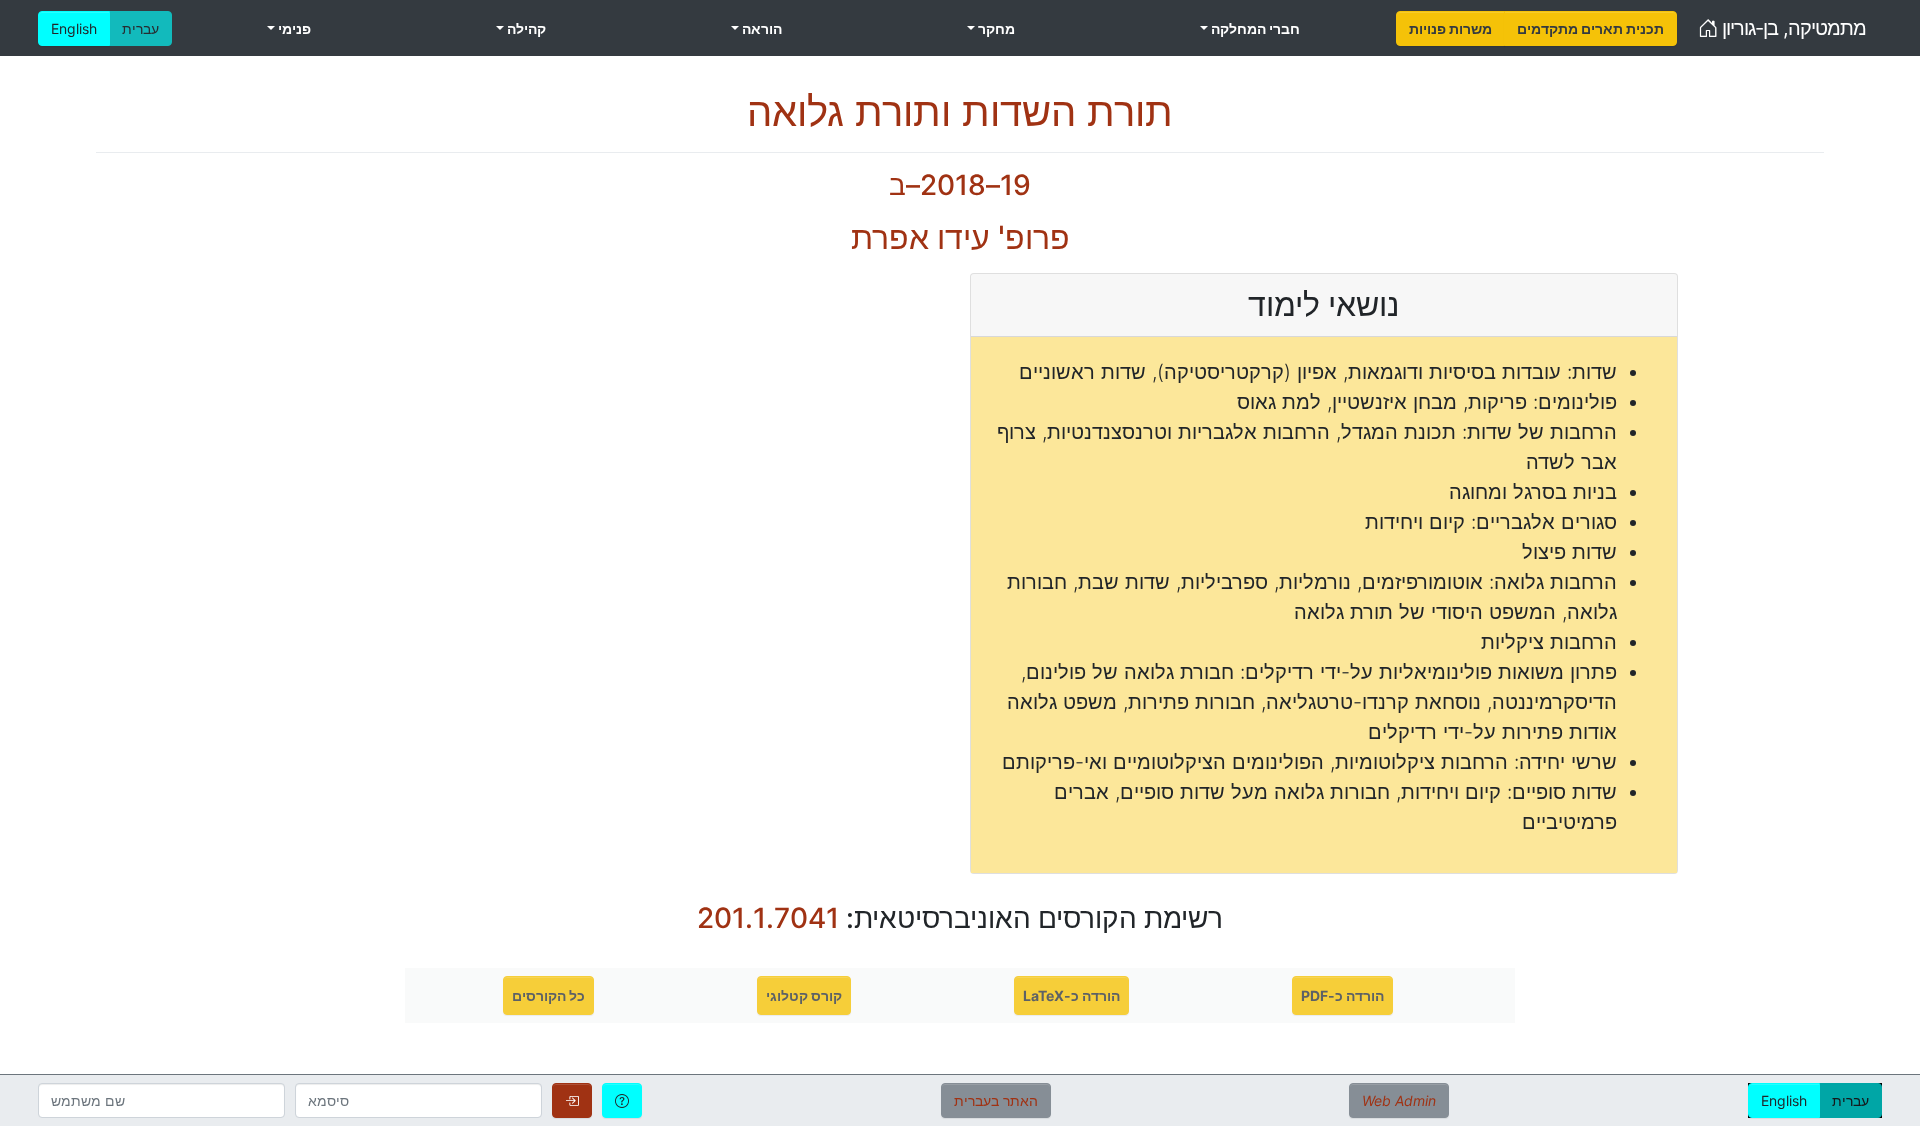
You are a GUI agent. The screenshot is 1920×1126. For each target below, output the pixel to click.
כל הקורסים (548, 995)
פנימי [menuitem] (293, 28)
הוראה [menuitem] (760, 28)
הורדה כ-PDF (1342, 995)
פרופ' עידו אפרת (960, 237)
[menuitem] (1450, 28)
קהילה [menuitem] (525, 28)
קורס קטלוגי (804, 995)
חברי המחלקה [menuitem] (1254, 28)
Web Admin (1399, 1100)
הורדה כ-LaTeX (1071, 995)
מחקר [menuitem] (995, 28)
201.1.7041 (768, 918)
